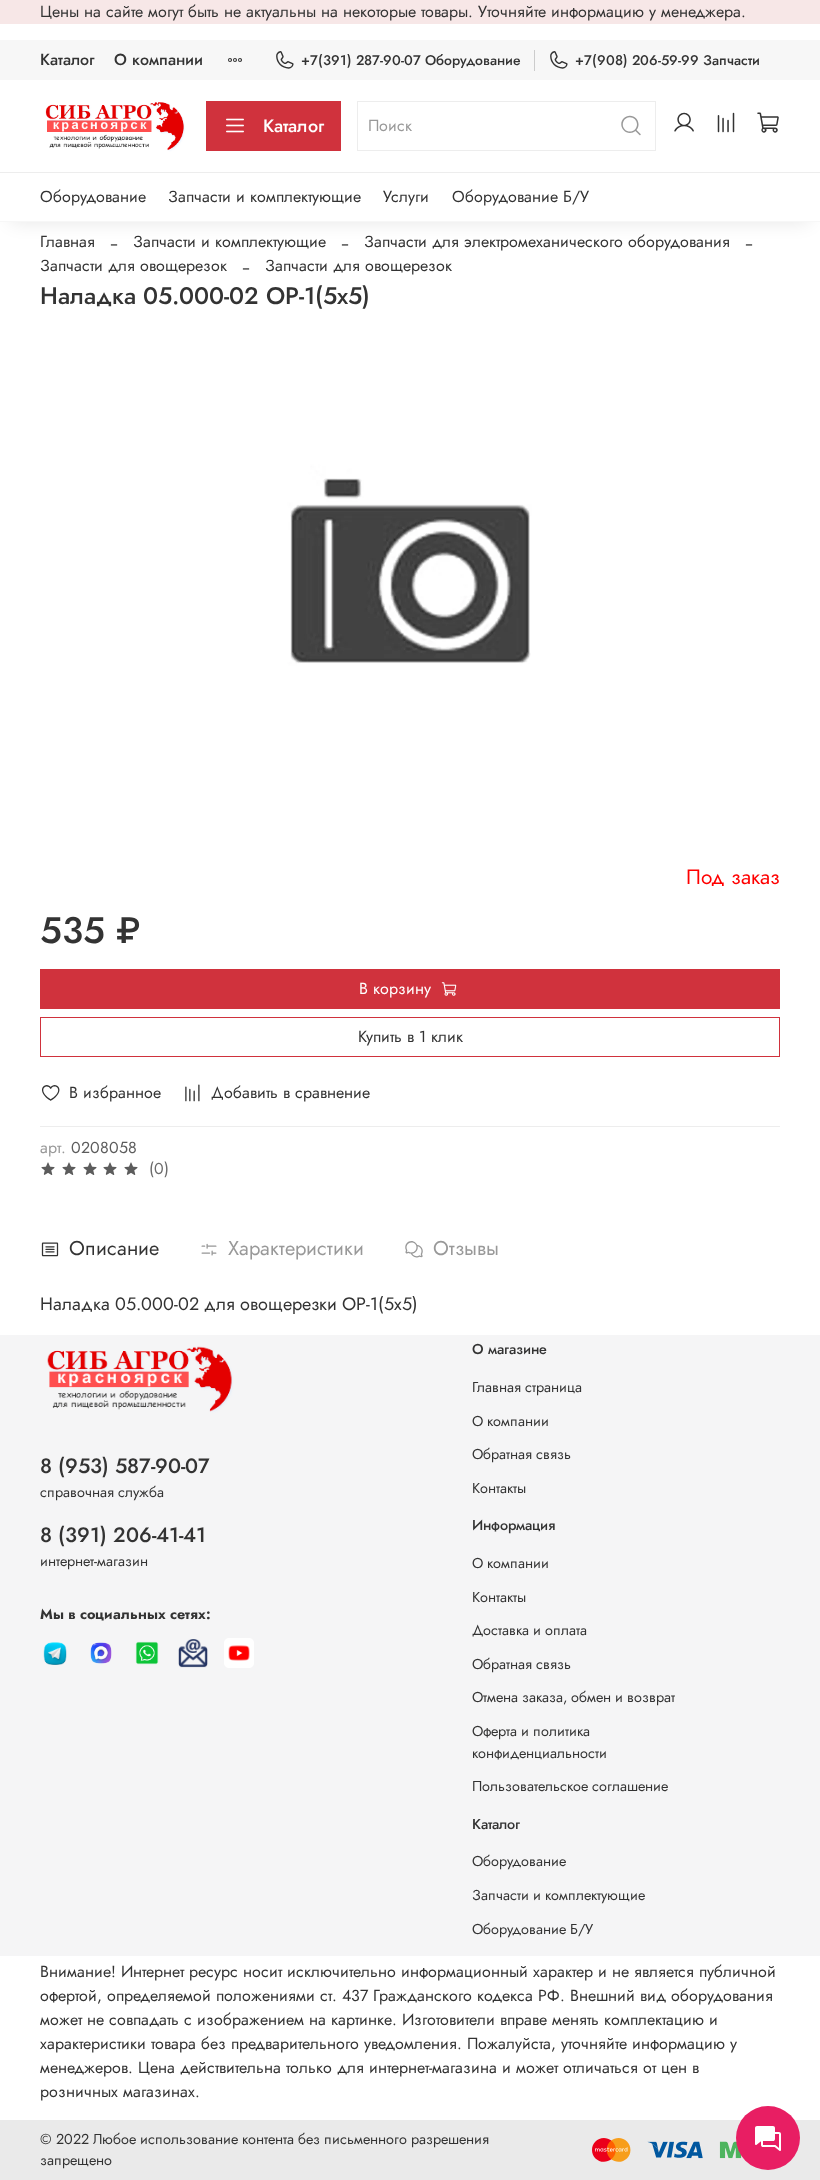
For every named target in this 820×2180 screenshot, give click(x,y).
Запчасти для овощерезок (133, 265)
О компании (158, 59)
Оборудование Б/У (520, 196)
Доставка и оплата (529, 1630)
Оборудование (93, 196)
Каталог (67, 59)
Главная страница (527, 1387)
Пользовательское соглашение (570, 1786)
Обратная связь (521, 1454)
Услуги (406, 196)
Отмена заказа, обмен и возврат (573, 1697)
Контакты (499, 1488)
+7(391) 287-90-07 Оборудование (411, 60)
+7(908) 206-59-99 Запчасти (667, 60)
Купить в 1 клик (410, 1036)
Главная (67, 241)
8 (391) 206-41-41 (123, 1535)
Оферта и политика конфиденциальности (539, 1742)
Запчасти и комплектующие (264, 196)
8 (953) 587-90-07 (125, 1466)
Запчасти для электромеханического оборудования (547, 241)
